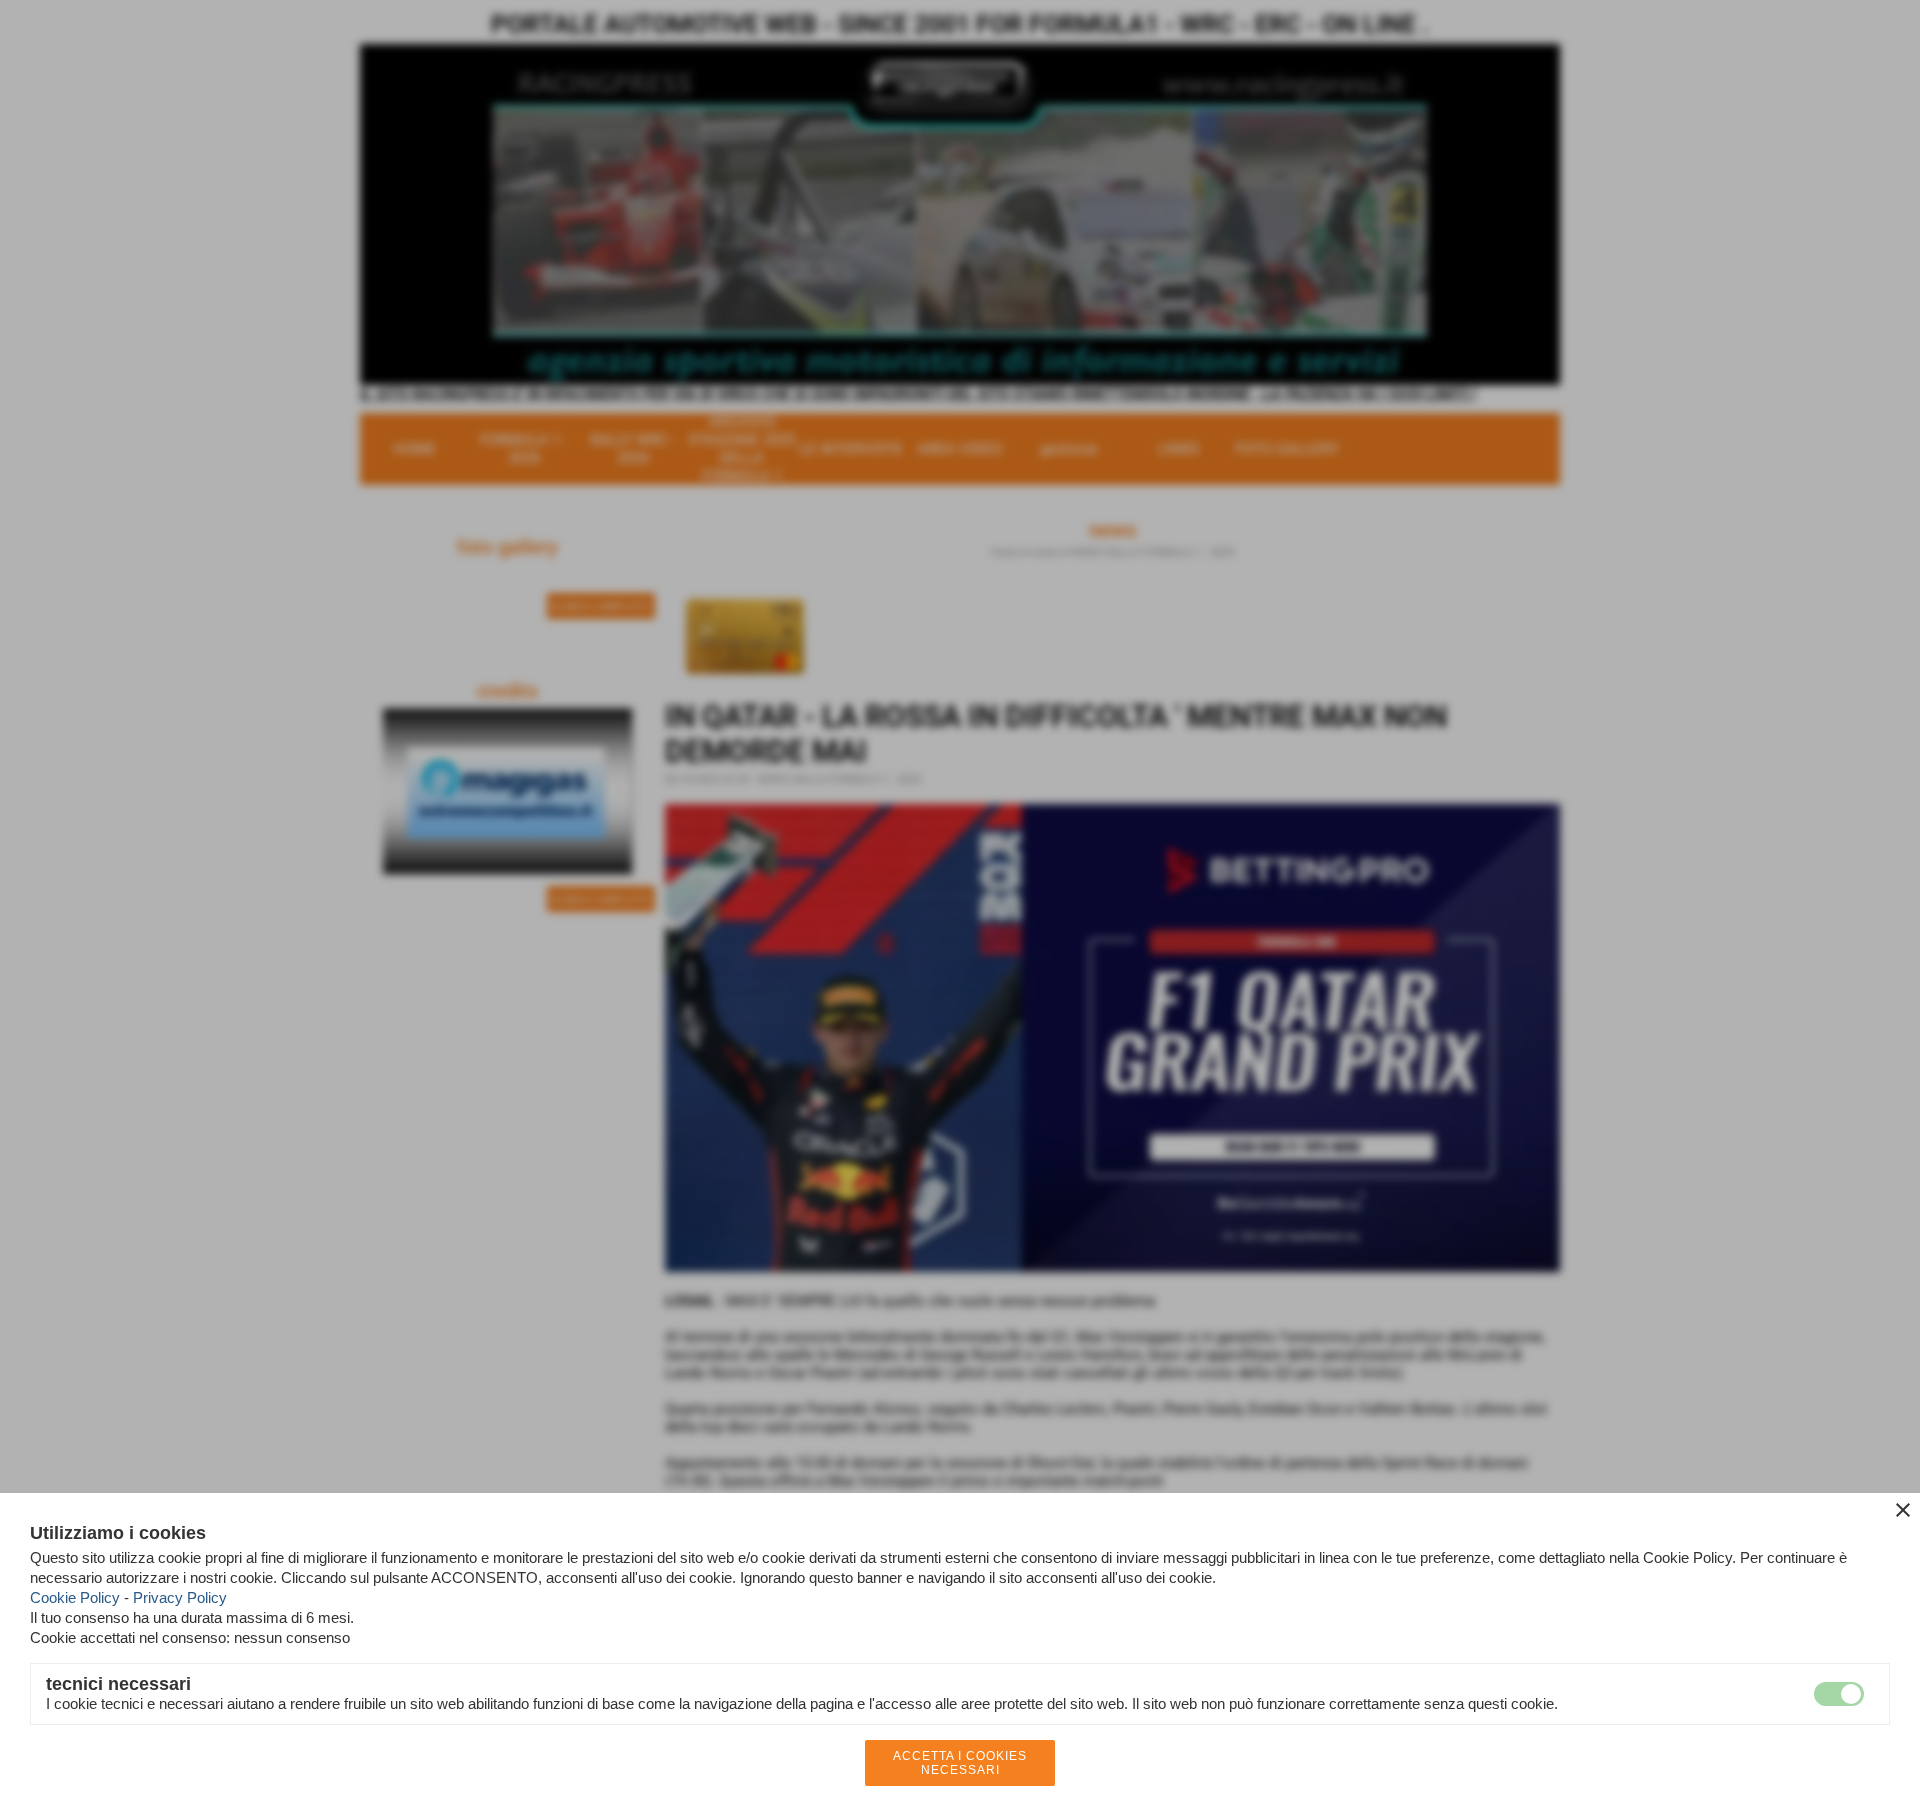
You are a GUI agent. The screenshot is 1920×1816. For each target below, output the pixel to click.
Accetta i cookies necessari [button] (960, 1763)
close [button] (1903, 1510)
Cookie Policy (75, 1597)
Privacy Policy (180, 1597)
